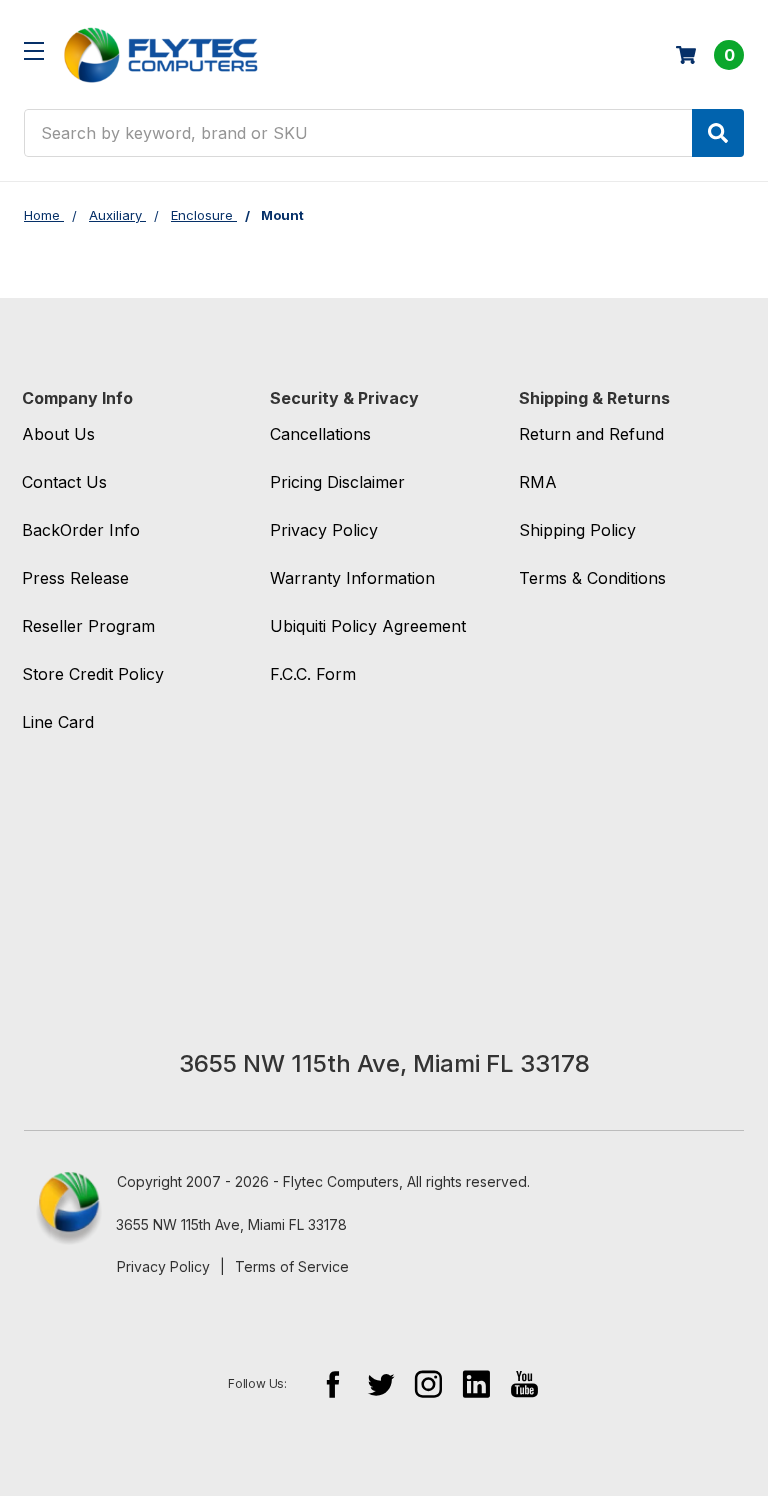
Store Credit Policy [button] (93, 674)
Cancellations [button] (320, 434)
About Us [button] (58, 434)
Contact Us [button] (64, 482)
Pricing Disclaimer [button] (337, 482)
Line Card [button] (58, 722)
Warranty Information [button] (352, 578)
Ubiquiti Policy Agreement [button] (368, 626)
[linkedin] (476, 1383)
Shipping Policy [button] (577, 530)
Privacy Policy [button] (324, 530)
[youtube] (524, 1383)
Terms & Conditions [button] (592, 578)
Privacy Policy (163, 1266)
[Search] (718, 133)
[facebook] (332, 1383)
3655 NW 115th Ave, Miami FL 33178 (231, 1224)
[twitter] (380, 1383)
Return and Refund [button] (591, 434)
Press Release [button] (75, 578)
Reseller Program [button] (88, 626)
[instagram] (428, 1383)
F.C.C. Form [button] (313, 674)
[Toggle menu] (33, 50)
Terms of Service (292, 1266)
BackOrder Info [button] (81, 530)
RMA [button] (538, 482)
